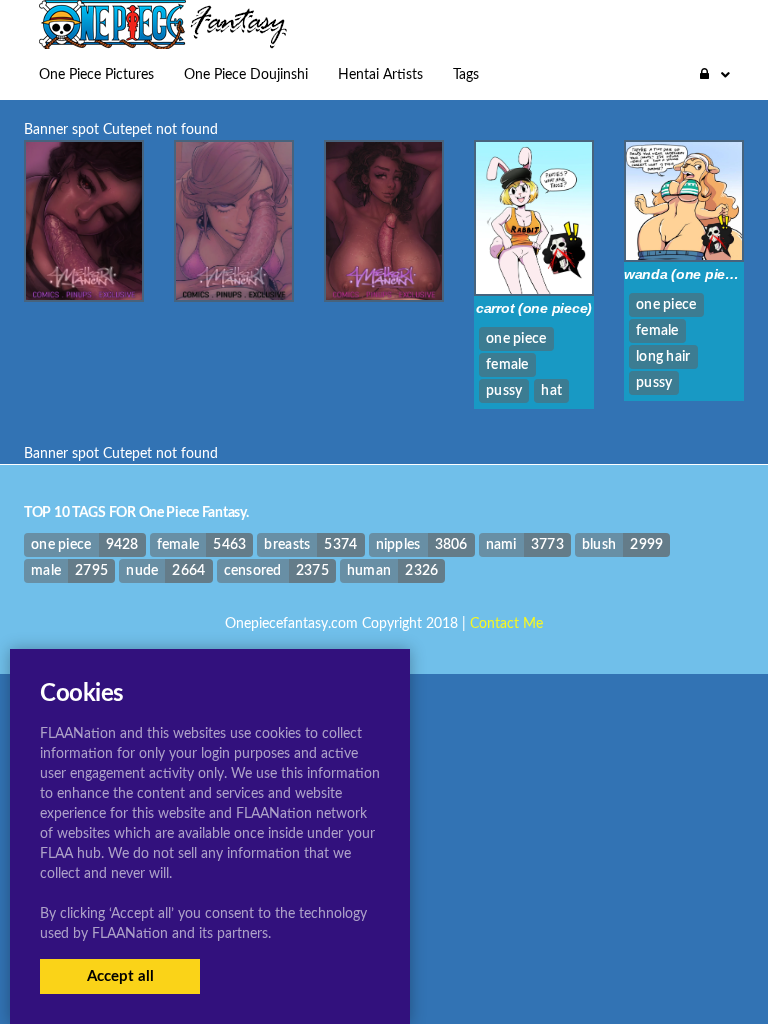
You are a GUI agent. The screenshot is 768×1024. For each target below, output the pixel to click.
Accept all (120, 976)
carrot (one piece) (534, 308)
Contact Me (506, 624)
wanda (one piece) (684, 274)
